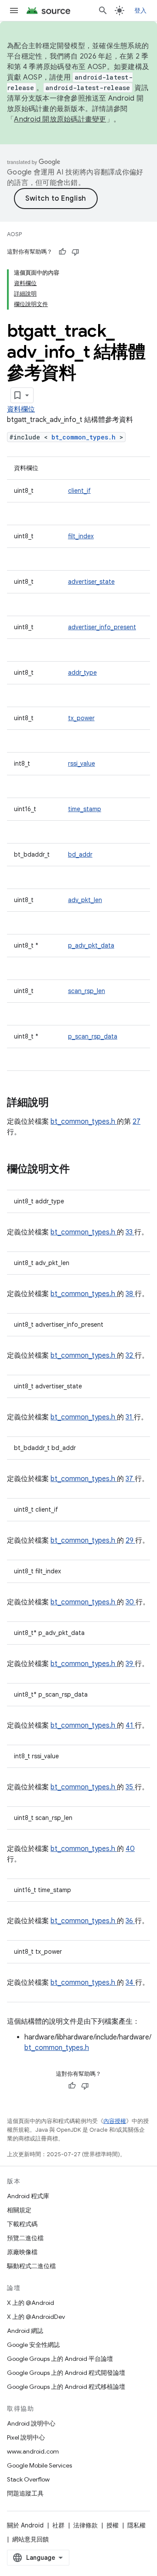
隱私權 (137, 2525)
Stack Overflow (28, 2479)
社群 (58, 2525)
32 (130, 1356)
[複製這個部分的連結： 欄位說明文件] (78, 1170)
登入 (141, 10)
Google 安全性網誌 (33, 2345)
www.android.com (33, 2451)
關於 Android (25, 2525)
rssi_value (82, 763)
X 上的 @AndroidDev (36, 2317)
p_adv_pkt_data (91, 945)
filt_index (81, 536)
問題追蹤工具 (25, 2493)
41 (130, 1725)
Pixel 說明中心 (26, 2437)
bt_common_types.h (85, 437)
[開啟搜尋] (103, 10)
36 (130, 1921)
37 (130, 1479)
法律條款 (85, 2525)
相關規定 (19, 2210)
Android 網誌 (25, 2331)
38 (130, 1294)
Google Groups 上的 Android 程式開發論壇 (66, 2373)
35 (130, 1787)
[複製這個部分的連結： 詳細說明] (60, 1103)
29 (130, 1541)
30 (131, 1602)
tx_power (81, 718)
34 (130, 1983)
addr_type (82, 673)
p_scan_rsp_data (93, 1036)
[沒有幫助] (75, 252)
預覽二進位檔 (25, 2238)
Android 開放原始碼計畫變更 (60, 119)
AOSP (14, 234)
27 (137, 1122)
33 (130, 1232)
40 (130, 1849)
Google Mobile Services (39, 2465)
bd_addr (80, 854)
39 (130, 1664)
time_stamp (85, 809)
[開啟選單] (14, 10)
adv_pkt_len (85, 900)
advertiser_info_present (102, 627)
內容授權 (115, 2121)
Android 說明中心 (31, 2423)
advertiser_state (91, 582)
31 (130, 1417)
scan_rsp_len (87, 991)
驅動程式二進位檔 (31, 2266)
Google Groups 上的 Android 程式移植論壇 (66, 2387)
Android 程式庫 (28, 2196)
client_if (79, 491)
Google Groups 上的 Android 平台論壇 (60, 2359)
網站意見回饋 (31, 2539)
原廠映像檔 (22, 2252)
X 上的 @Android (31, 2303)
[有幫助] (62, 252)
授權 (113, 2525)
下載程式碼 (22, 2224)
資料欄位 (21, 409)
